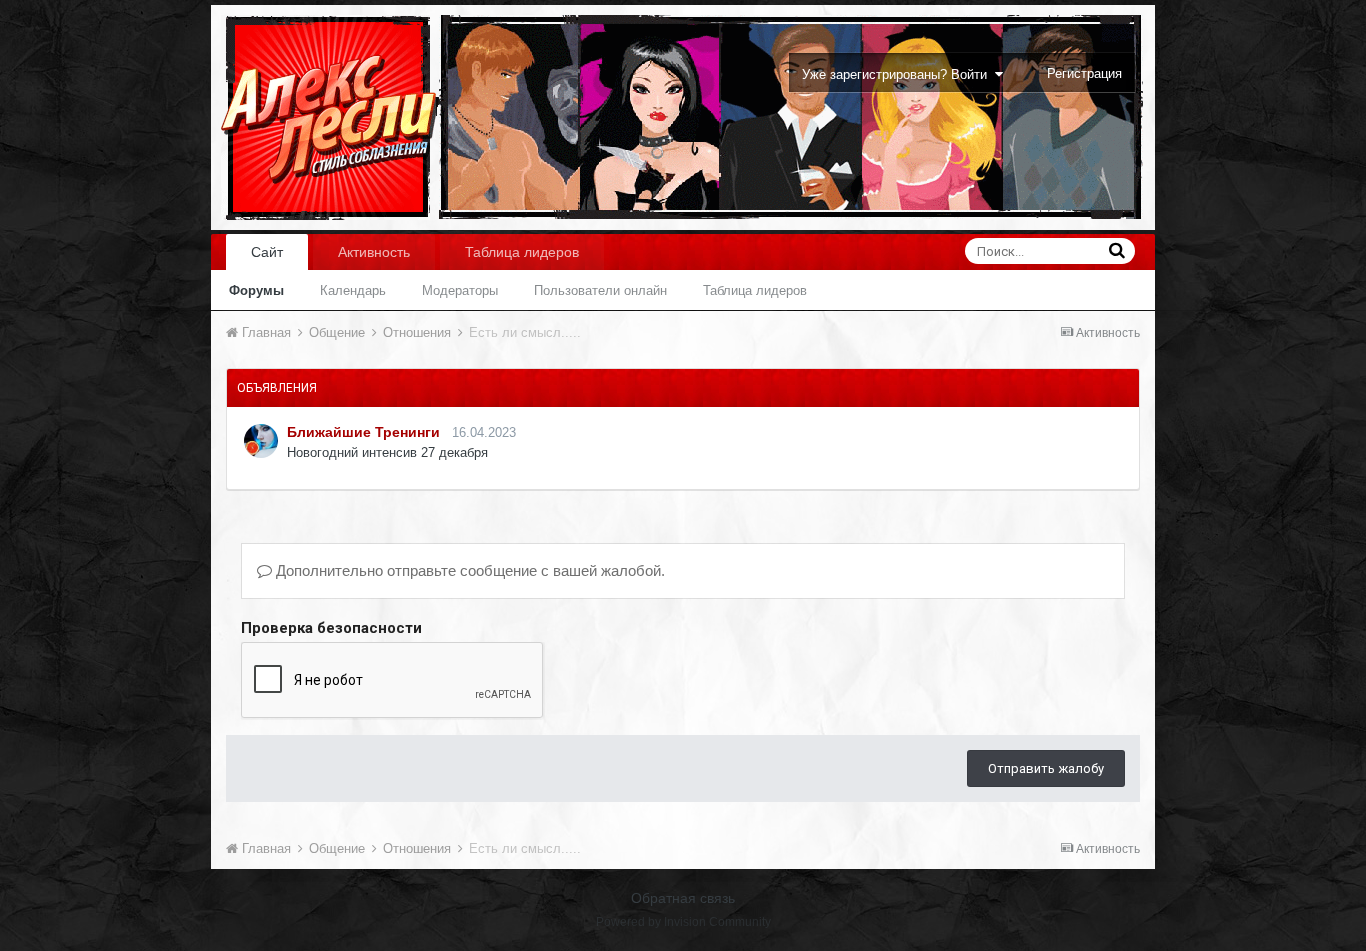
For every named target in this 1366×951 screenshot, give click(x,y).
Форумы (256, 290)
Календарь (353, 290)
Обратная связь (683, 898)
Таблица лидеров (755, 290)
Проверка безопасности (331, 628)
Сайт (267, 252)
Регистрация (1084, 73)
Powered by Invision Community (683, 922)
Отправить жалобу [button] (1046, 768)
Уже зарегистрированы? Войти (898, 74)
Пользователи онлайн (600, 290)
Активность (374, 252)
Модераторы (460, 290)
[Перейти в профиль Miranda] (261, 441)
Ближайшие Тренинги (363, 432)
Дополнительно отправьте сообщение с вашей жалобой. (468, 570)
